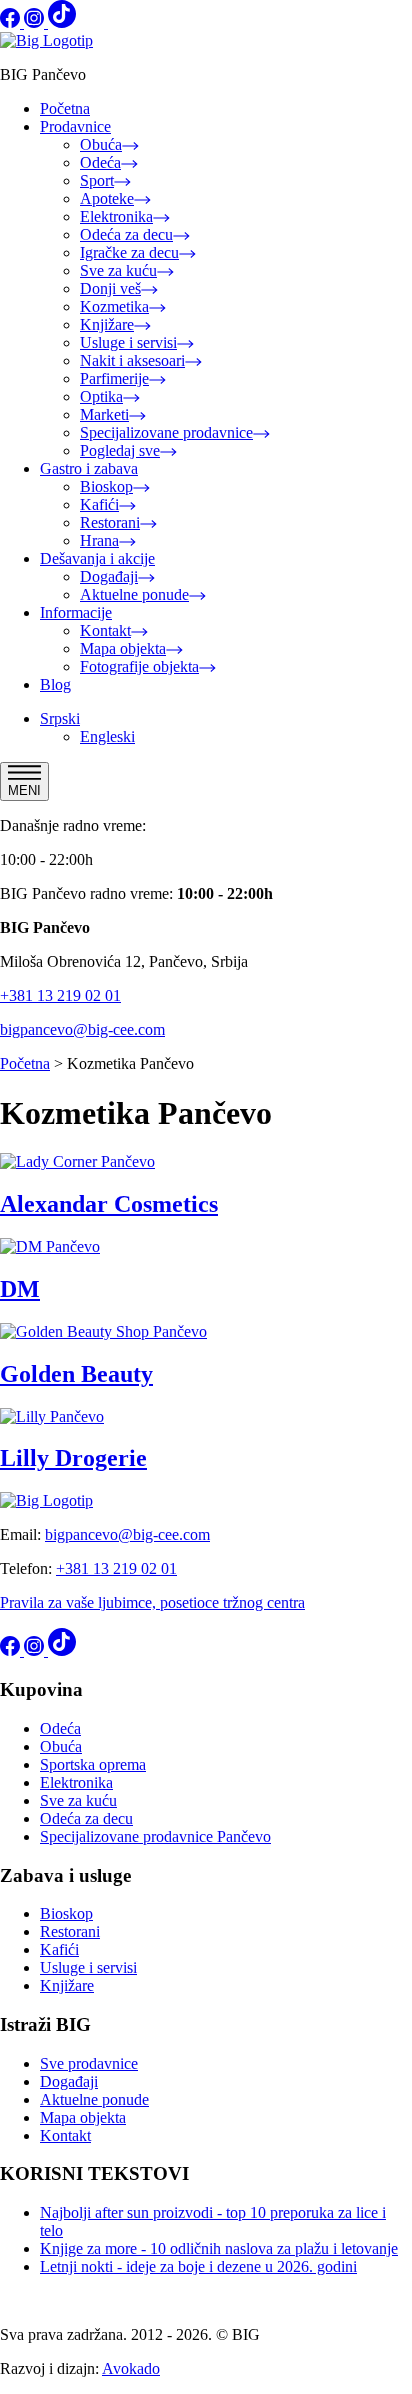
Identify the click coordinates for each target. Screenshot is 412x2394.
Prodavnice (75, 126)
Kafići (99, 504)
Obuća (101, 144)
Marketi (104, 414)
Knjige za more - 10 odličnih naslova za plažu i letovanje (219, 2248)
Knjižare (107, 324)
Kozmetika (114, 306)
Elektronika (116, 216)
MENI (24, 790)
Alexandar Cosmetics (109, 1204)
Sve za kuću (118, 270)
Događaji (109, 576)
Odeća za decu (126, 234)
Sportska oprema (93, 1764)
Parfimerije (114, 378)
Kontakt (105, 630)
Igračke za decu (129, 252)
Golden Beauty (76, 1374)
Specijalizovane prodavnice (166, 432)
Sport (97, 180)
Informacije (76, 612)
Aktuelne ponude (134, 594)
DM (20, 1289)
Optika (101, 396)
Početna (65, 108)
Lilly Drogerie (73, 1458)
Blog (55, 684)
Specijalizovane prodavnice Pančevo (155, 1836)
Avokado (131, 2368)
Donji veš (110, 288)
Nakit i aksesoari (132, 360)
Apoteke (107, 198)
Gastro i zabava (89, 468)
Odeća (100, 162)
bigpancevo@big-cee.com (82, 1029)
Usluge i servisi (128, 342)
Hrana (99, 540)
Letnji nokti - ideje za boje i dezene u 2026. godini (198, 2266)
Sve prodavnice (89, 2063)
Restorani (110, 522)
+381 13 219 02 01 (60, 995)
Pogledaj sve (120, 450)
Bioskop (106, 486)
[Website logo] (46, 40)
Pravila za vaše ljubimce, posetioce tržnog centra (152, 1602)
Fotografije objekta (139, 666)
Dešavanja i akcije (97, 558)
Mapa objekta (123, 648)
